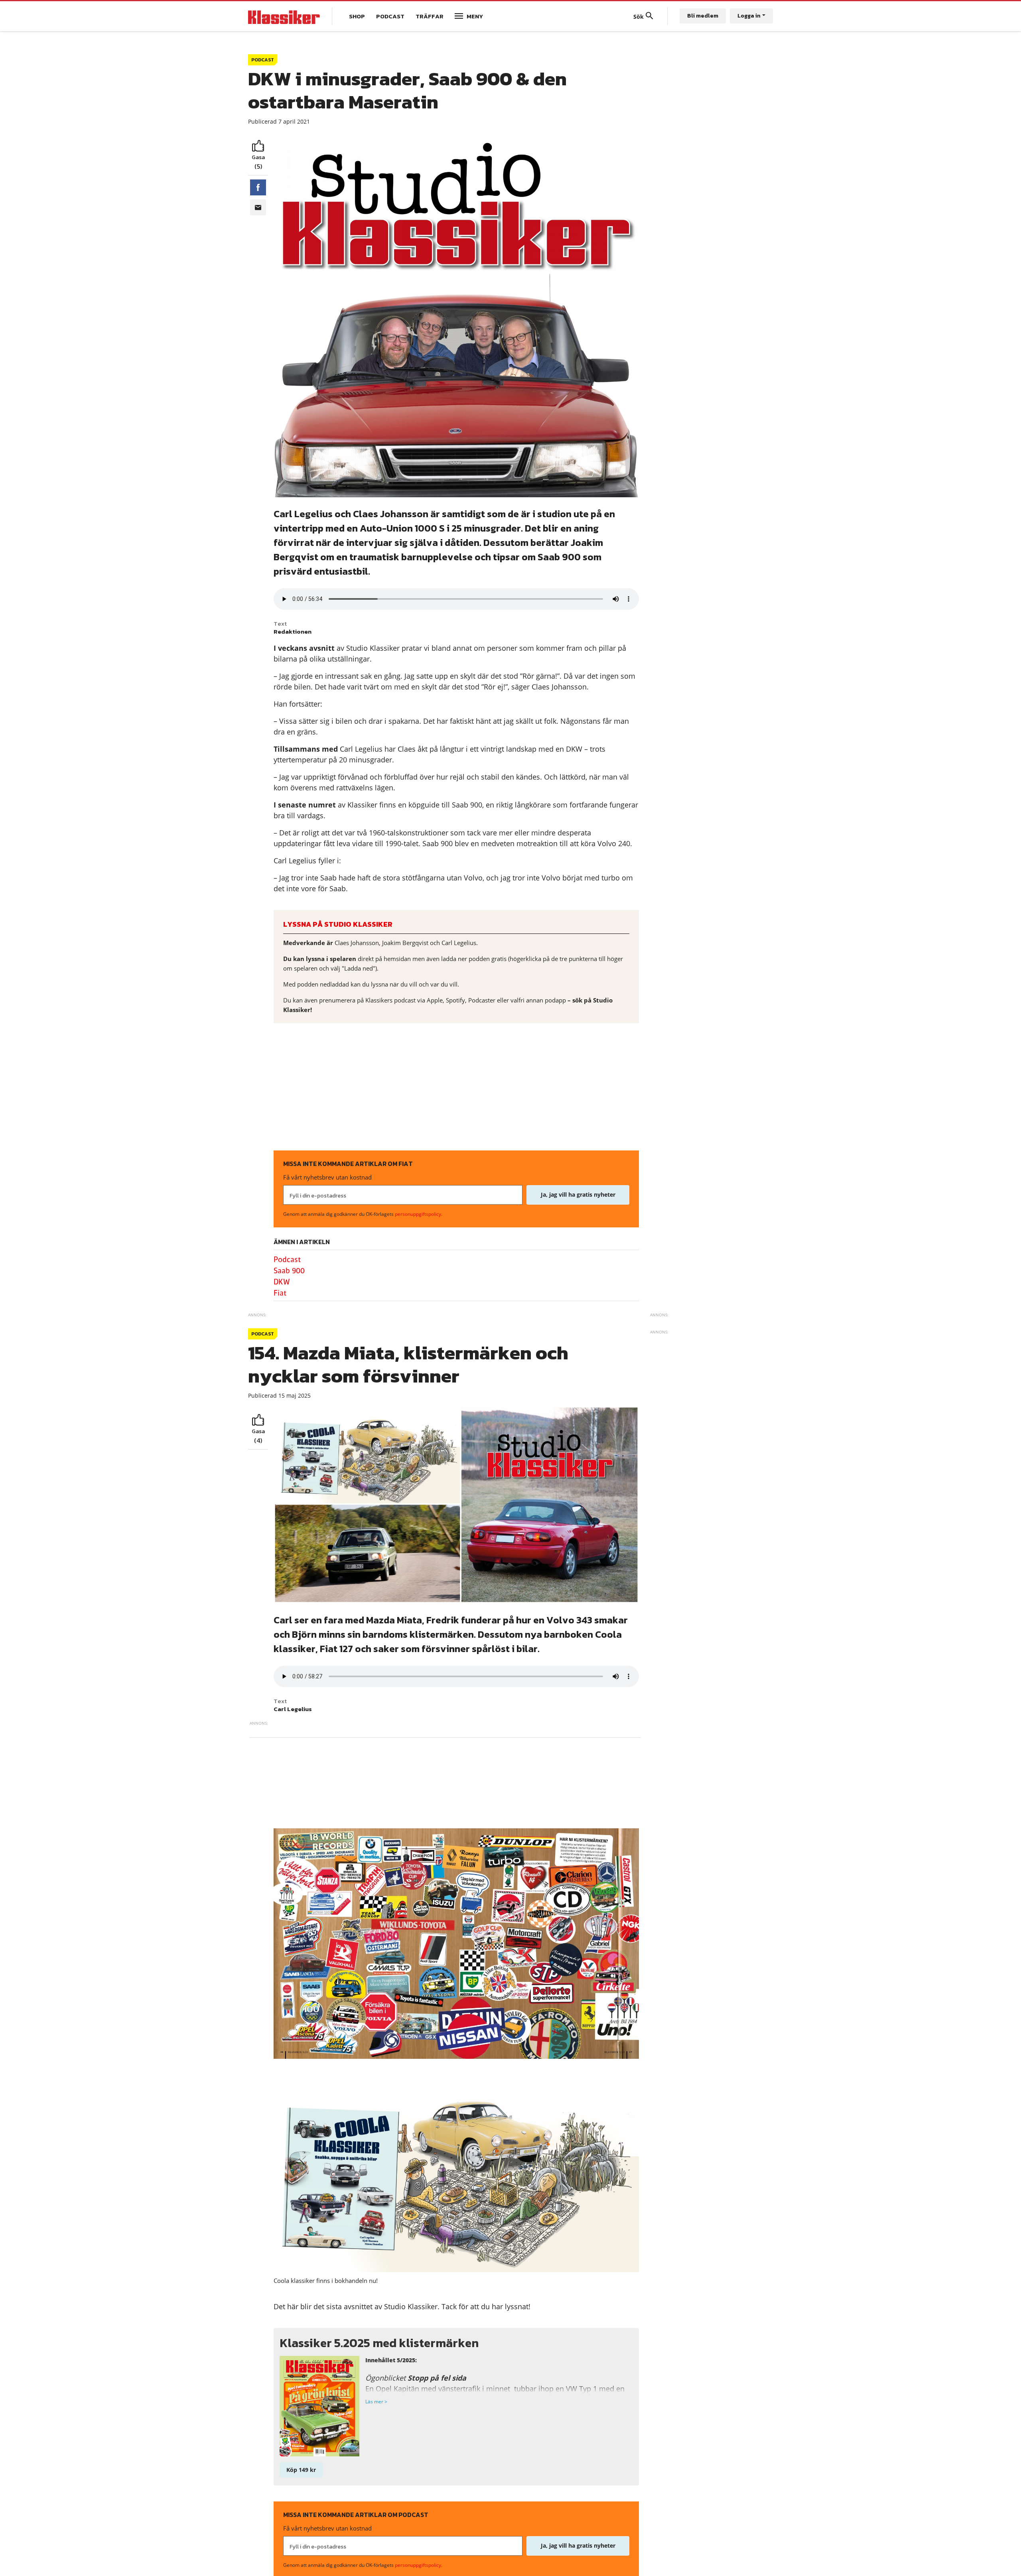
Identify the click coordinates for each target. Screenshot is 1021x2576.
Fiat (280, 1293)
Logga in (749, 16)
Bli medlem (703, 16)
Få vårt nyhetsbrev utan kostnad (327, 1177)
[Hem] (284, 16)
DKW (282, 1282)
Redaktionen (293, 631)
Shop (357, 16)
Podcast (390, 16)
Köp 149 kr (301, 2470)
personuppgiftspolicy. (419, 1214)
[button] (258, 187)
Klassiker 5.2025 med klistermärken (379, 2343)
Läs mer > (376, 2402)
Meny (475, 16)
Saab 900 (289, 1271)
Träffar (430, 16)
